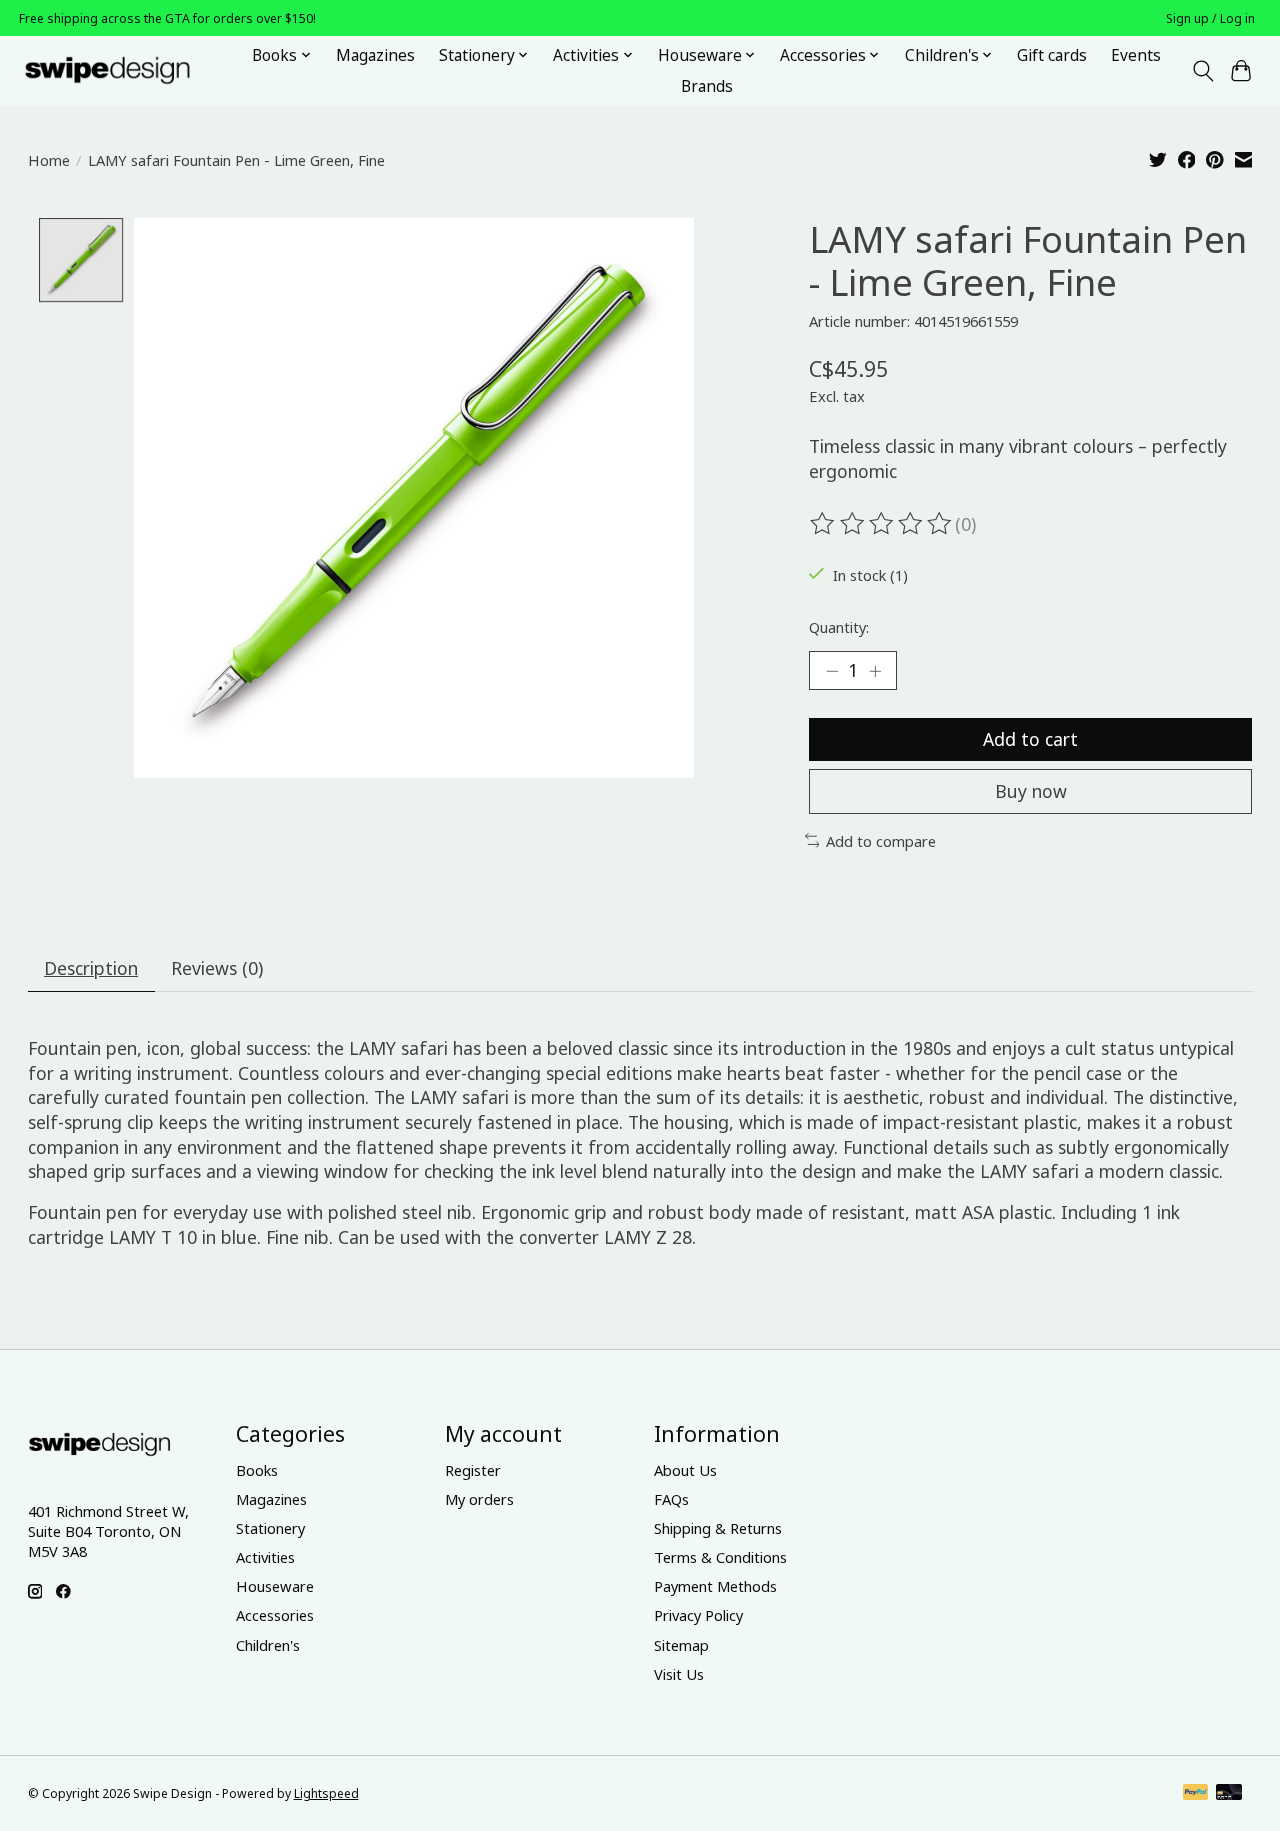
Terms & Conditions (720, 1557)
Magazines (375, 55)
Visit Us (679, 1674)
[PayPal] (1196, 1794)
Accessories (275, 1615)
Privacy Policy (698, 1615)
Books (257, 1470)
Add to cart (1030, 739)
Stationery (270, 1528)
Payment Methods (715, 1586)
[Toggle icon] (1202, 71)
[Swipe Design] (129, 70)
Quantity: (839, 627)
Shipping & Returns (718, 1528)
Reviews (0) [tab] (217, 968)
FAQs (671, 1499)
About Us (685, 1470)
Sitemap (681, 1645)
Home (49, 160)
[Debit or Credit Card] (1229, 1794)
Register (473, 1470)
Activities (265, 1557)
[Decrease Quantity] (832, 670)
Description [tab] (91, 968)
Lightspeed (326, 1793)
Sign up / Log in (1210, 18)
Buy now (1031, 791)
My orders (479, 1499)
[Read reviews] (882, 524)
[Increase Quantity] (875, 670)
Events (1136, 55)
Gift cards (1052, 55)
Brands (707, 86)
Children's (268, 1645)
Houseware (275, 1586)
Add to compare (881, 841)
